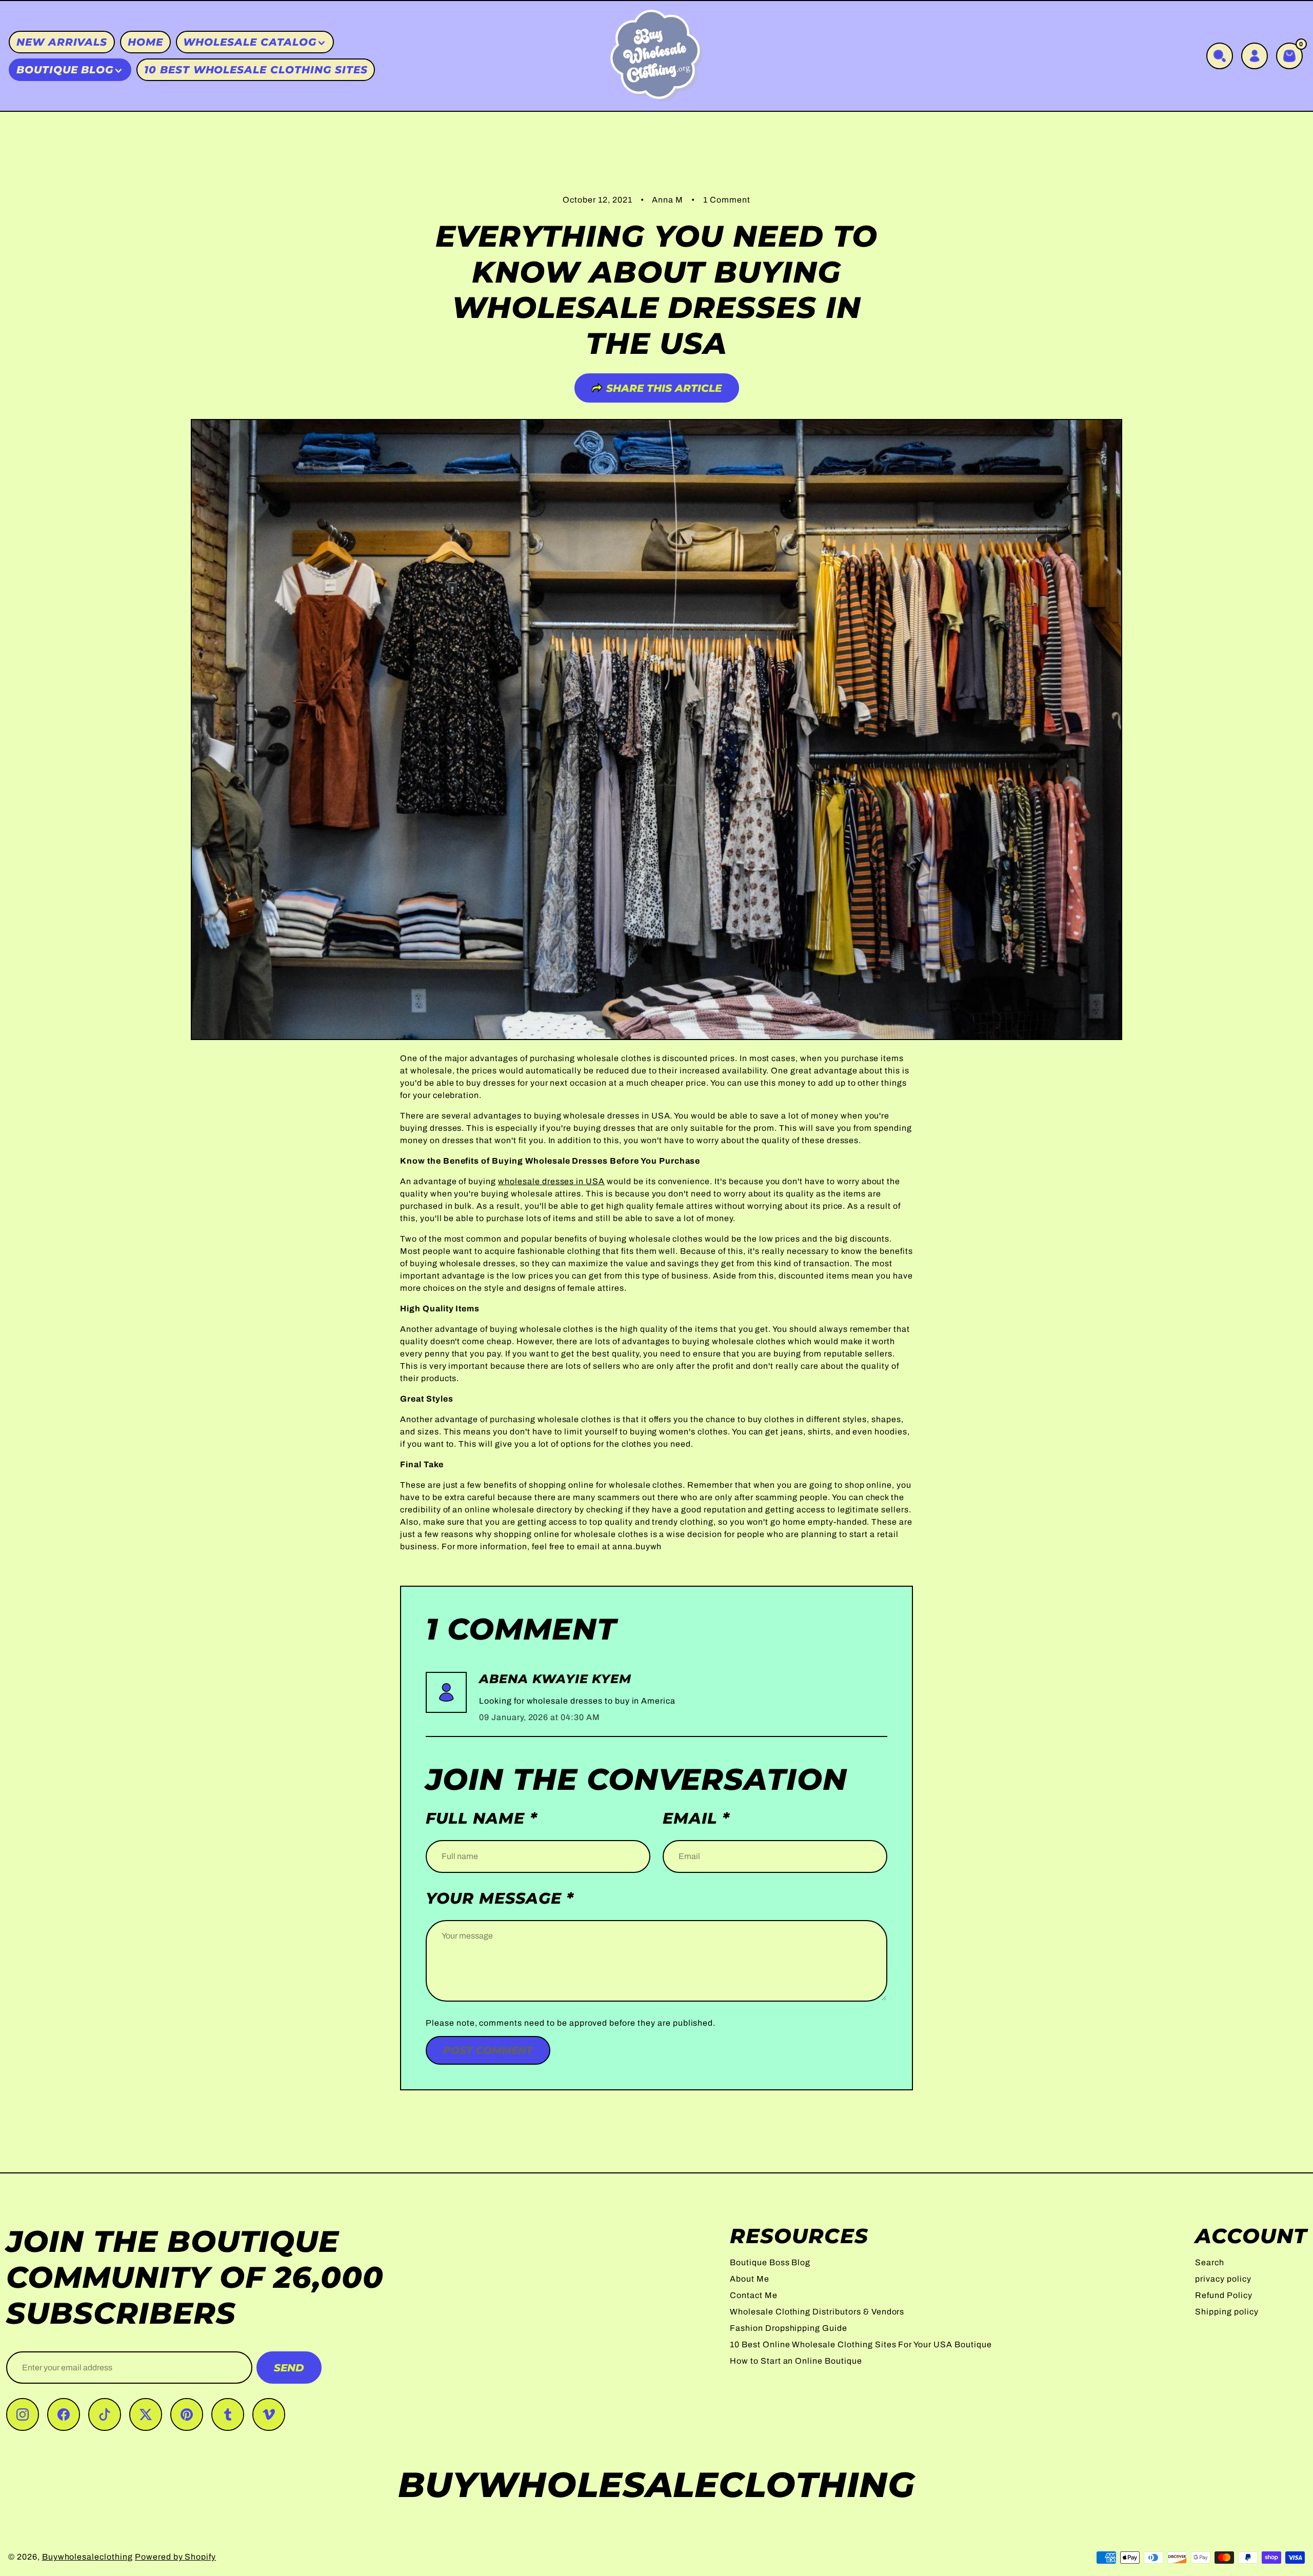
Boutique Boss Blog (770, 2262)
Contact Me (754, 2295)
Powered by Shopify (175, 2557)
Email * (696, 1819)
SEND (289, 2368)
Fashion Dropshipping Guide (789, 2328)
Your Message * (500, 1899)
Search (1210, 2262)
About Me (750, 2279)
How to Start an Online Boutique (796, 2361)
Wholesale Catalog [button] (250, 42)
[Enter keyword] (1220, 56)
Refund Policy (1224, 2295)
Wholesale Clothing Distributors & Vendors (817, 2312)
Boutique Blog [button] (65, 70)
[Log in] (1255, 56)
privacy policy (1223, 2279)
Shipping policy (1227, 2312)
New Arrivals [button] (62, 42)
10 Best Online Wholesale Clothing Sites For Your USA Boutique (861, 2344)
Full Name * (482, 1819)
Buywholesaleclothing (87, 2557)
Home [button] (145, 42)
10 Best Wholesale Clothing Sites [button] (256, 70)
